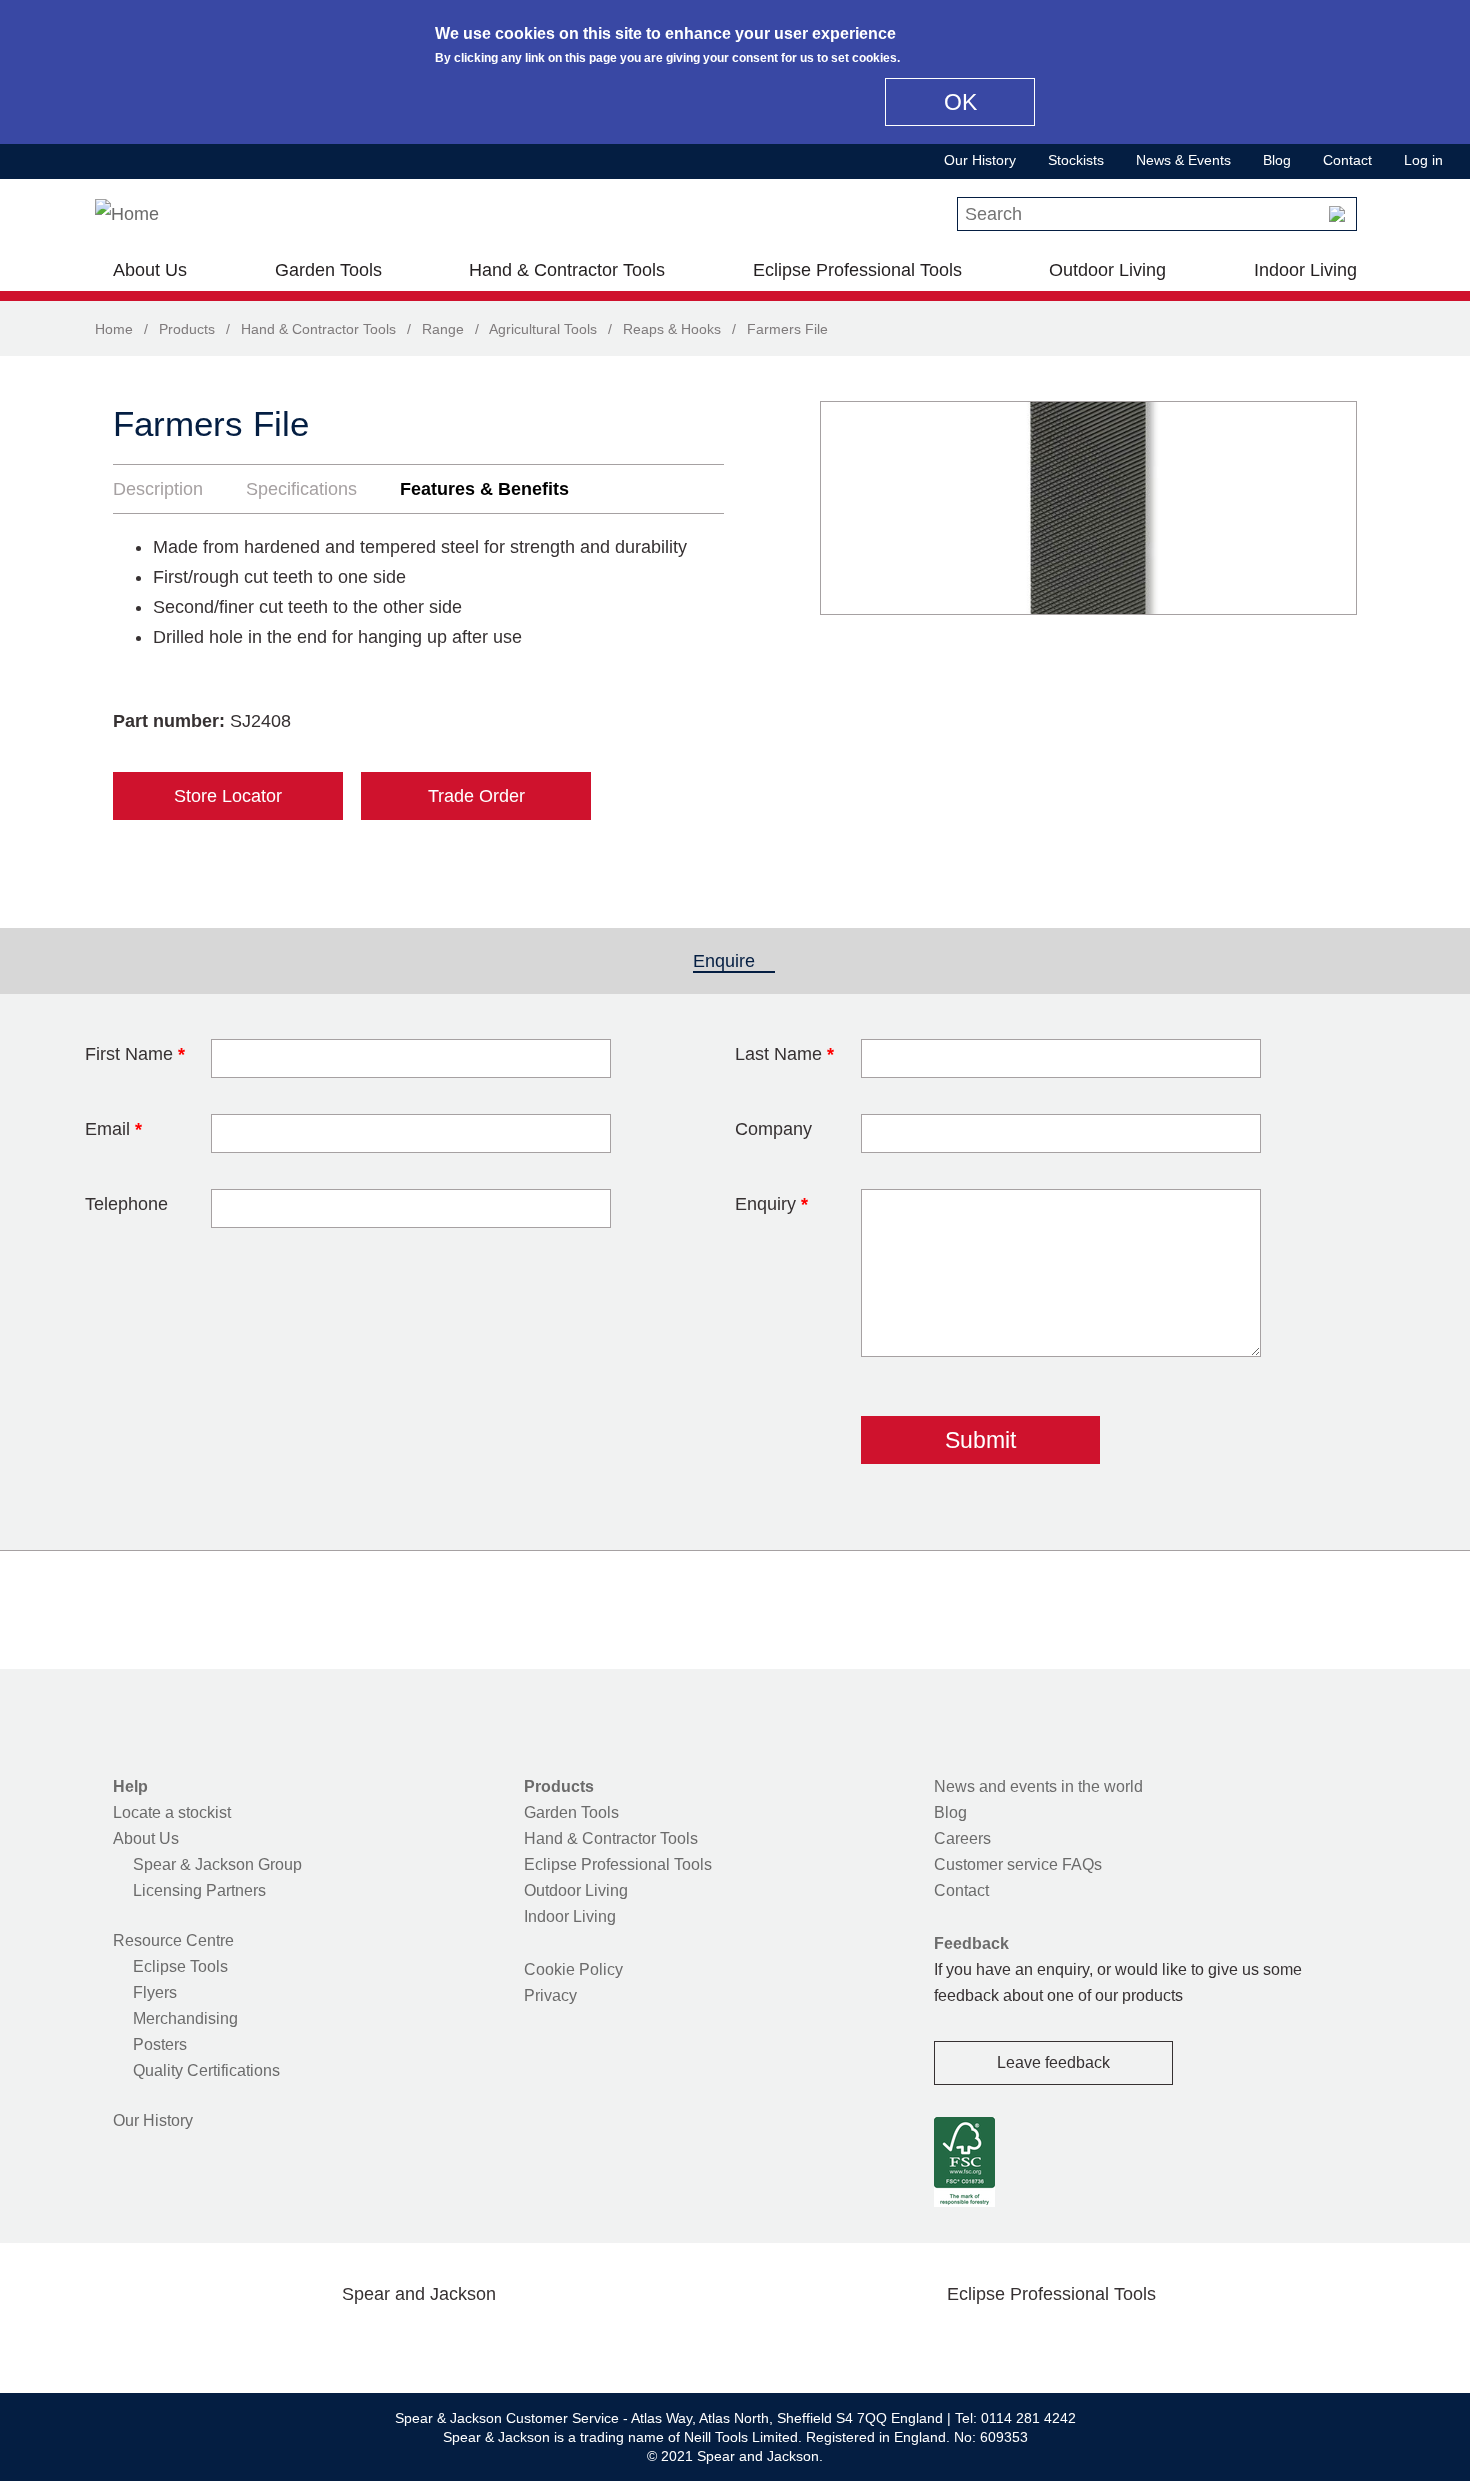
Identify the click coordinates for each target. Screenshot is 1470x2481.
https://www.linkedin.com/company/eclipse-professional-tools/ (1147, 2341)
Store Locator (228, 796)
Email (113, 1129)
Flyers (155, 1992)
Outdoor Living (1107, 270)
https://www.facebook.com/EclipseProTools (956, 2341)
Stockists (1076, 160)
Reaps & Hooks (672, 329)
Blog (1277, 160)
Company (773, 1129)
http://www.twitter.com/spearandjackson (323, 2341)
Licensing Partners (199, 1890)
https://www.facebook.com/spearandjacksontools (260, 2341)
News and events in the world (1038, 1786)
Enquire (734, 961)
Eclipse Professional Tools (857, 270)
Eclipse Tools (180, 1966)
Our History (980, 160)
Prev (854, 508)
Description (158, 489)
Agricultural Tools (543, 329)
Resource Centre (173, 1940)
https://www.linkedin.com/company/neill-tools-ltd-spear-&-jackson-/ (451, 2341)
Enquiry (771, 1204)
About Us (150, 270)
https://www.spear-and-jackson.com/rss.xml (578, 2341)
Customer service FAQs (1018, 1864)
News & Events (1183, 160)
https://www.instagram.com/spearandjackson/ (387, 2341)
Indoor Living (1305, 270)
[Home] (127, 214)
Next (1331, 508)
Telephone (126, 1204)
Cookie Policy (573, 1969)
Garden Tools (328, 270)
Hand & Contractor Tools (567, 270)
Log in (1423, 160)
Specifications (301, 489)
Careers (962, 1838)
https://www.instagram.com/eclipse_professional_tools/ (1083, 2341)
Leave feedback (1053, 2062)
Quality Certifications (206, 2070)
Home (114, 329)
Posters (160, 2044)
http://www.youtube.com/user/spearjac (514, 2341)
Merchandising (185, 2018)
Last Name (784, 1054)
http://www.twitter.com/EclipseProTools (1019, 2341)
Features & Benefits (484, 489)
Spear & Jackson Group (217, 1864)
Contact (1347, 160)
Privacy (550, 1995)
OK (960, 102)
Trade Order (476, 796)
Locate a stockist (172, 1812)
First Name (135, 1054)
